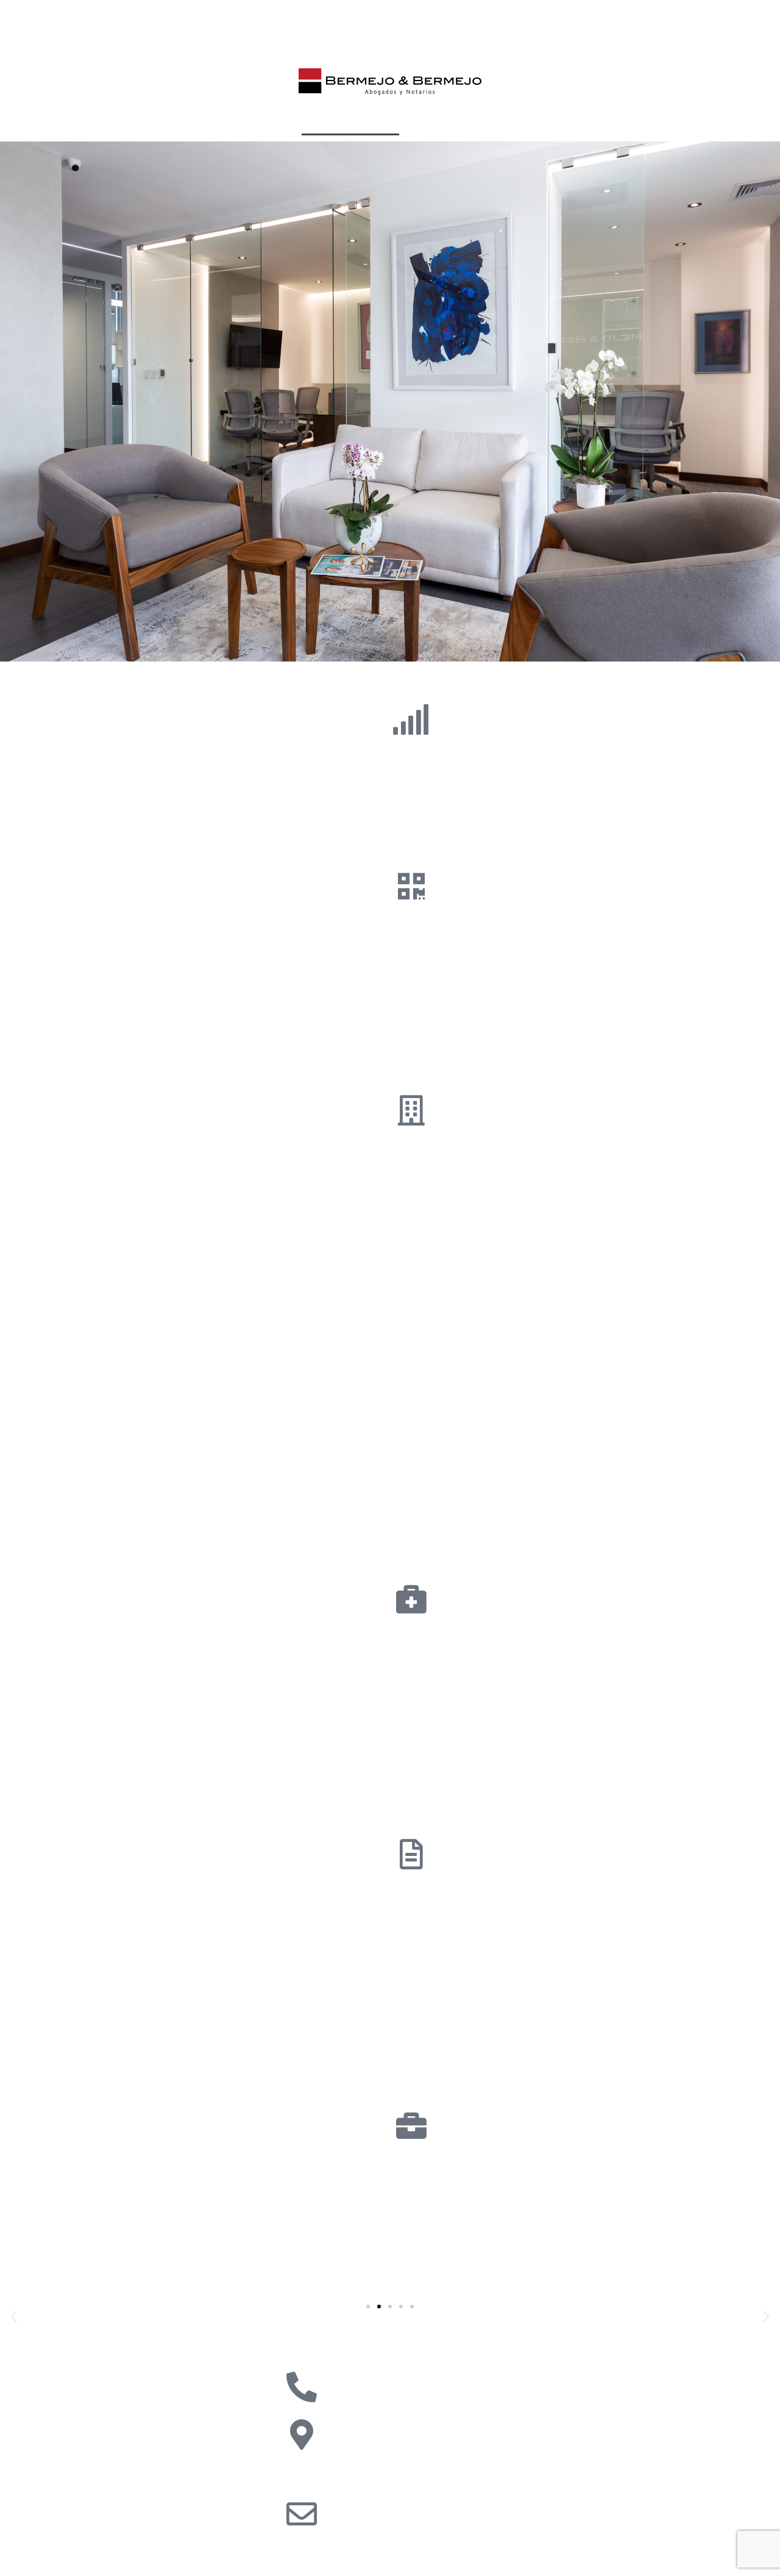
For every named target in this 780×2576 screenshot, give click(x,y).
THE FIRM (272, 121)
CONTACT (570, 121)
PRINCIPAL (212, 121)
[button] (368, 2307)
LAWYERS (511, 121)
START (75, 2332)
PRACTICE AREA (345, 121)
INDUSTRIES (434, 121)
